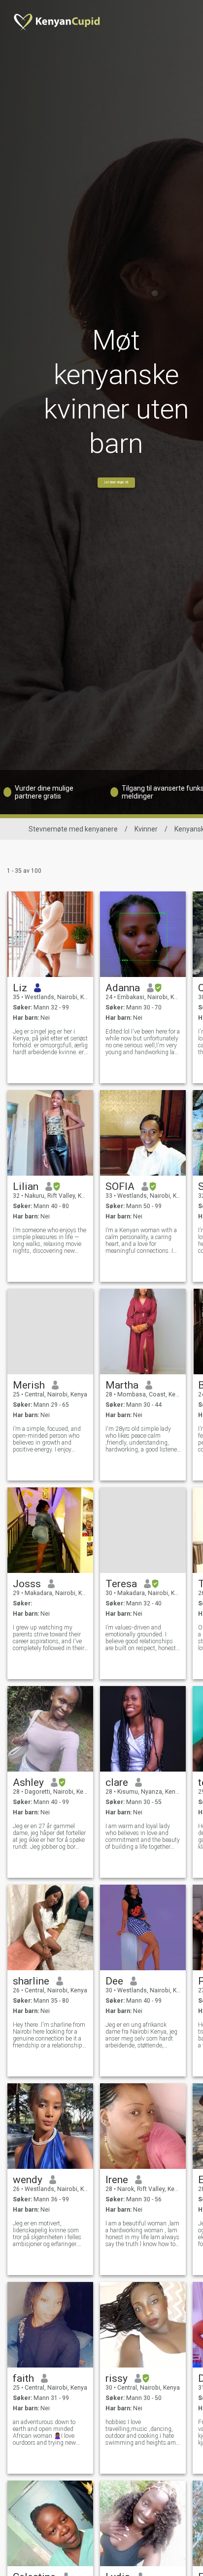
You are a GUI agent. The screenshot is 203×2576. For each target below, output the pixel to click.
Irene (117, 2180)
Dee (114, 1981)
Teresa (121, 1584)
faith (23, 2378)
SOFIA (120, 1186)
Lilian (26, 1186)
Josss (27, 1584)
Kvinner (146, 829)
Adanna (123, 988)
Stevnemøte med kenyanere (73, 829)
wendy (28, 2180)
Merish (29, 1385)
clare (117, 1782)
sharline (31, 1981)
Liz (20, 988)
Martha (122, 1385)
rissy (117, 2378)
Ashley (28, 1782)
